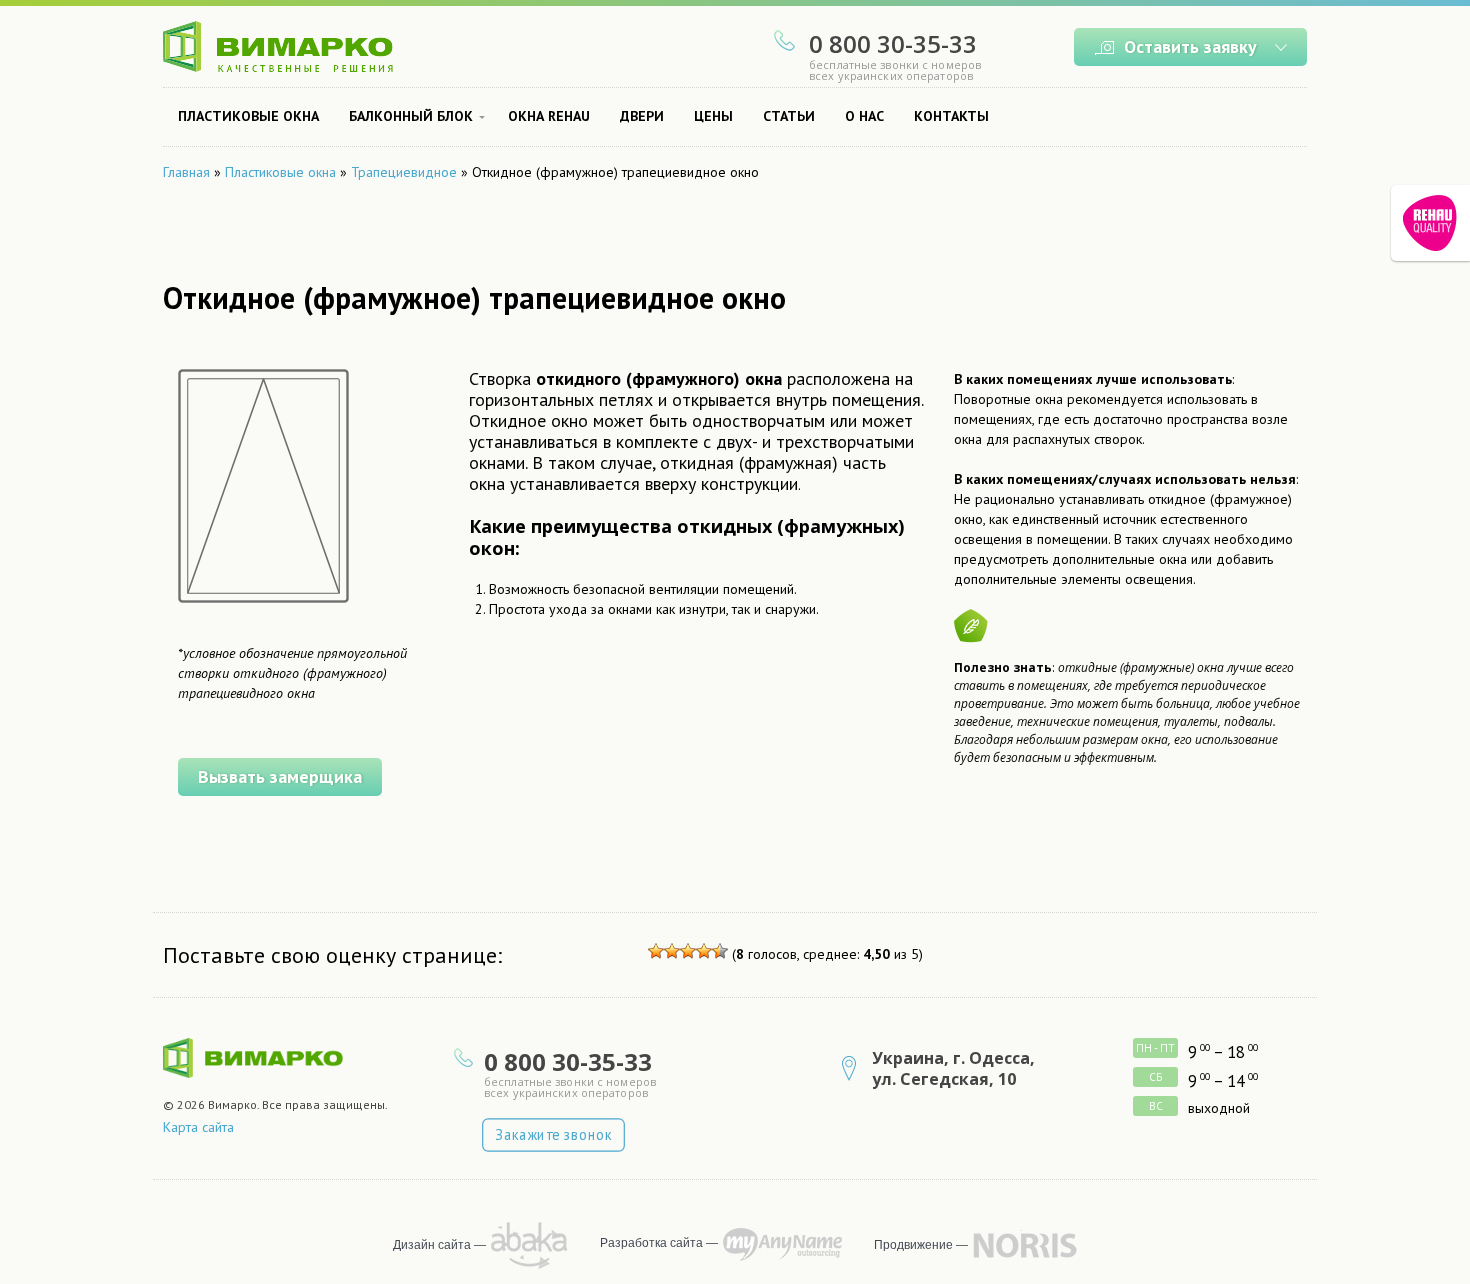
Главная (186, 172)
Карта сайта (198, 1127)
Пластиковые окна (280, 172)
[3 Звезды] (688, 951)
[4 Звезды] (704, 951)
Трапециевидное (404, 172)
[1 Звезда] (656, 951)
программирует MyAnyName (782, 1244)
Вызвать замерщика (280, 776)
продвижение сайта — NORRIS (1025, 1245)
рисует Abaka (529, 1245)
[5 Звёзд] (720, 951)
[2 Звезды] (672, 951)
